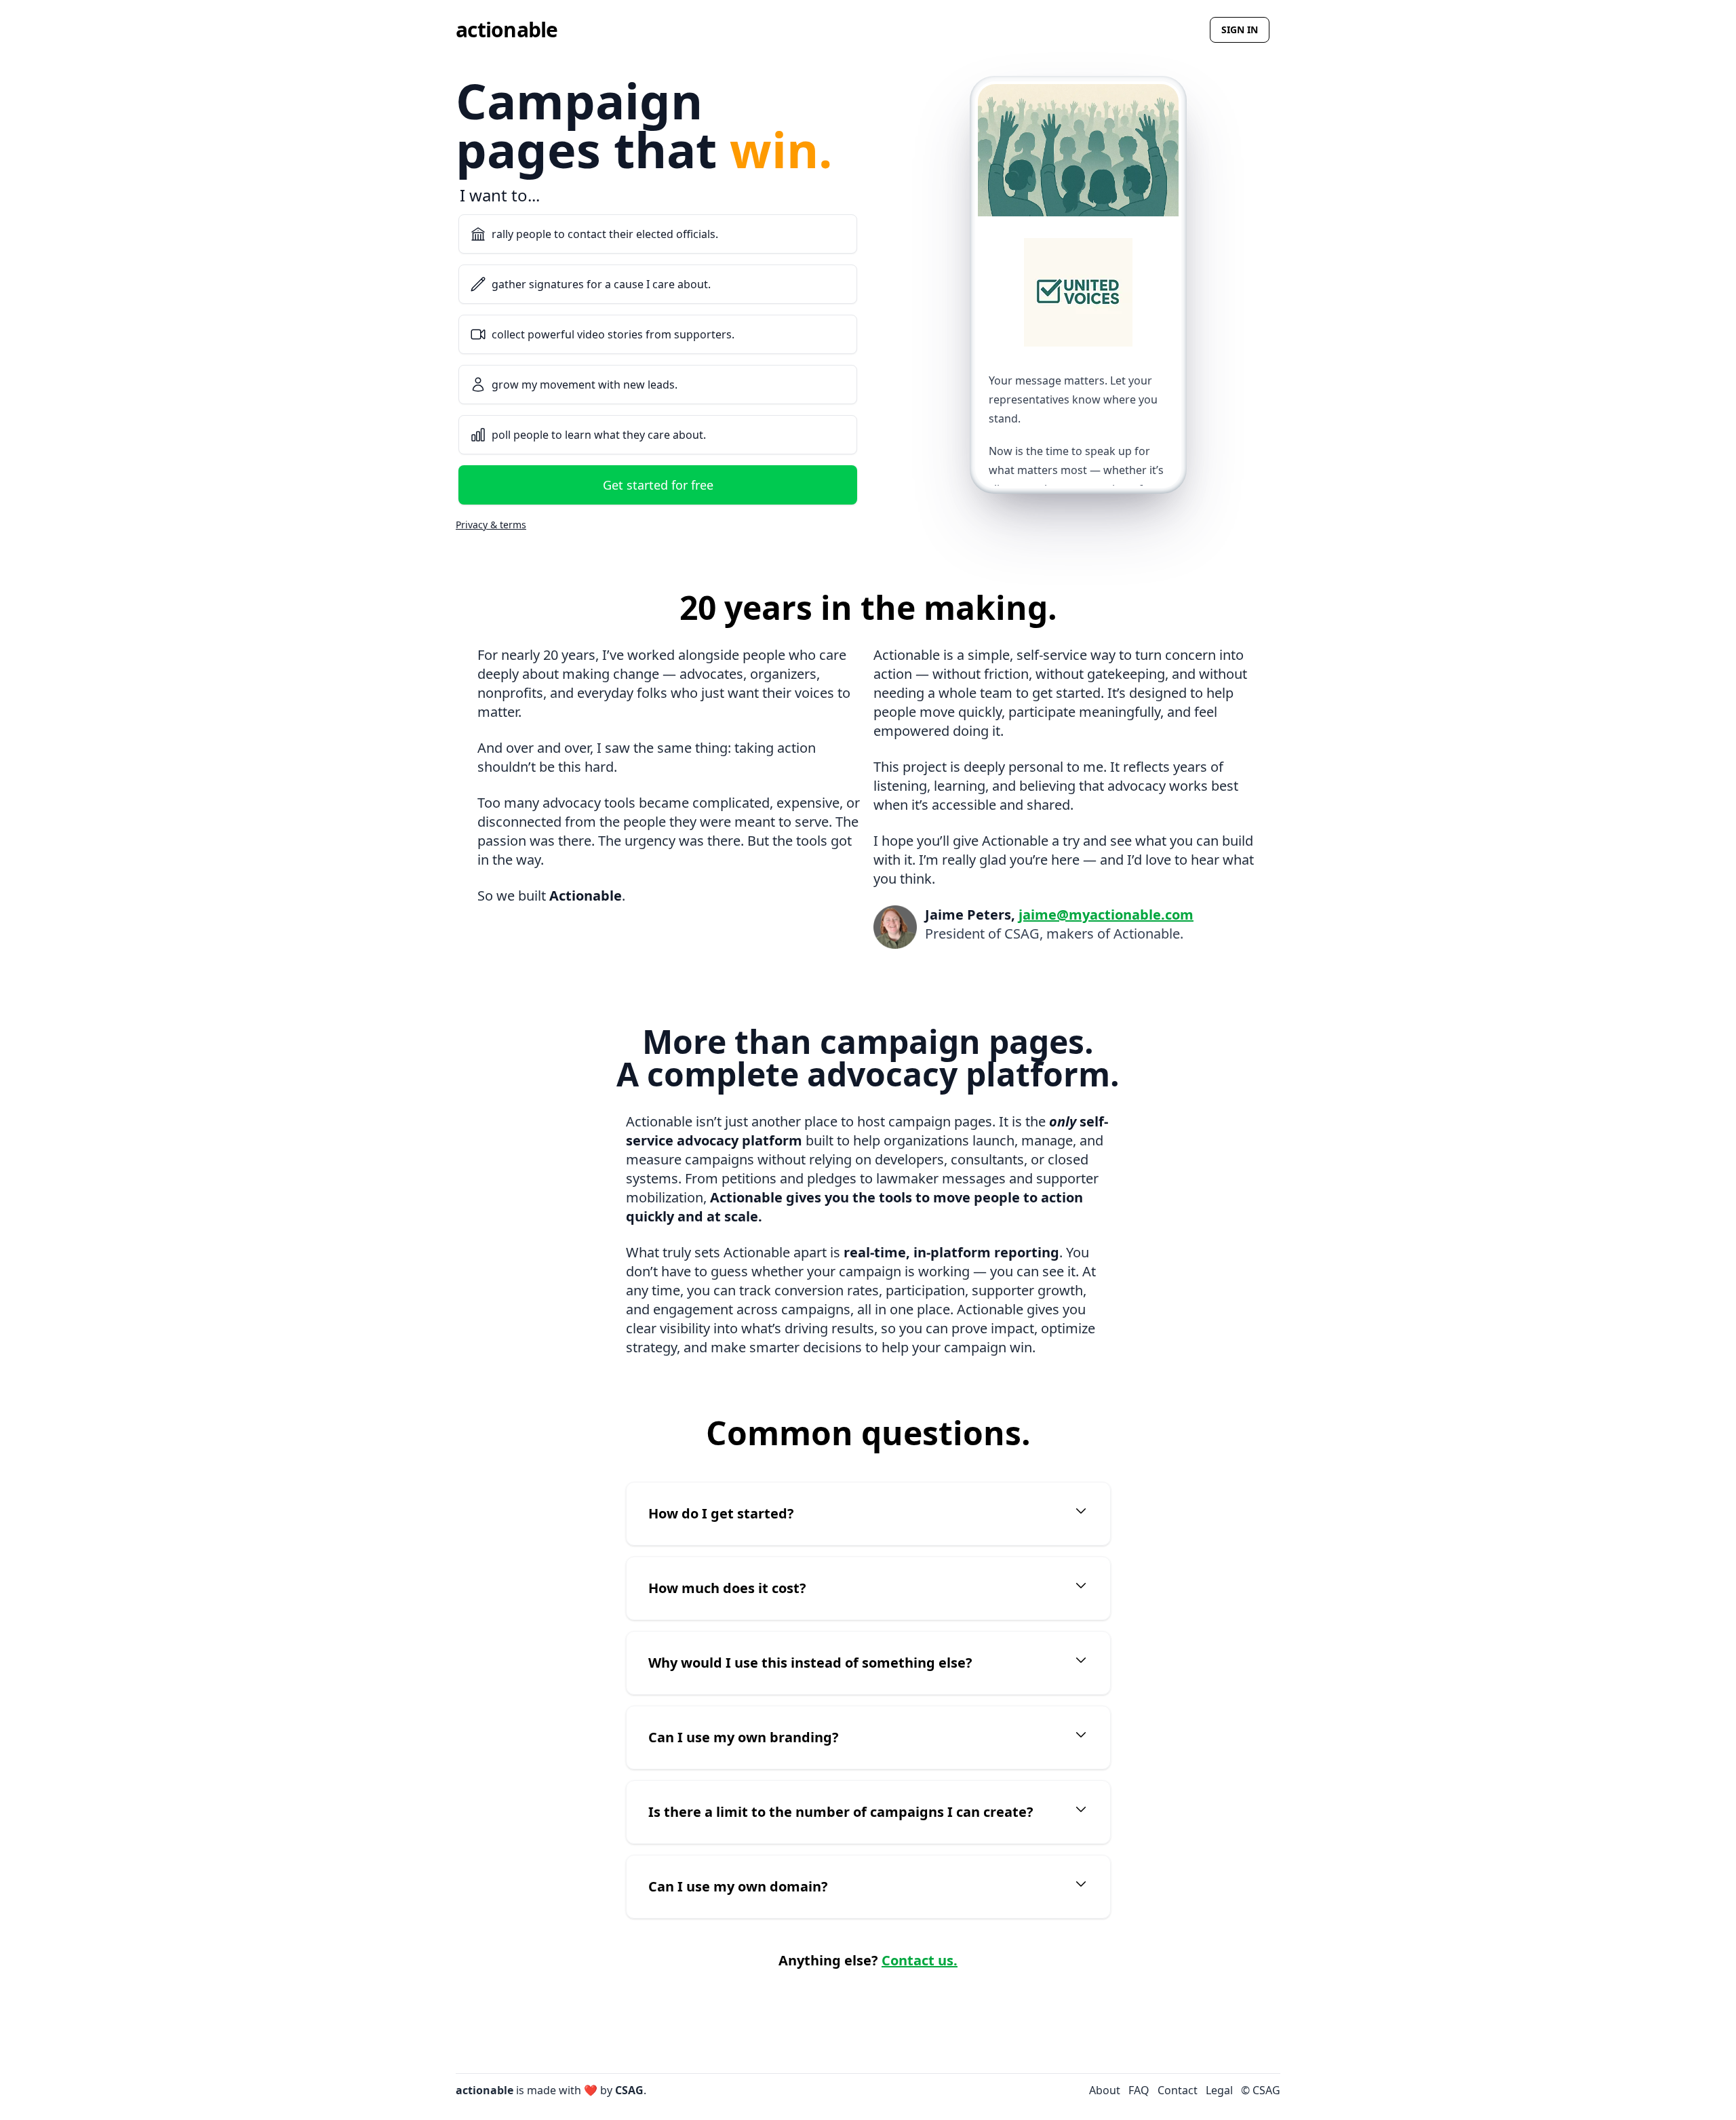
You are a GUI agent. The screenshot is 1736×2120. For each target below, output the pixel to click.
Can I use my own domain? (738, 1886)
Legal (1219, 2090)
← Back (475, 204)
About (1105, 2090)
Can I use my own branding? (744, 1737)
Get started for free (658, 485)
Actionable (507, 30)
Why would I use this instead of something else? (810, 1663)
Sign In (1240, 30)
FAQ (1139, 2090)
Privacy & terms (491, 525)
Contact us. (920, 1960)
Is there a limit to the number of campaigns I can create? (841, 1812)
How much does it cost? (727, 1588)
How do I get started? (721, 1513)
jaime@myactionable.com (1106, 915)
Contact (1178, 2090)
